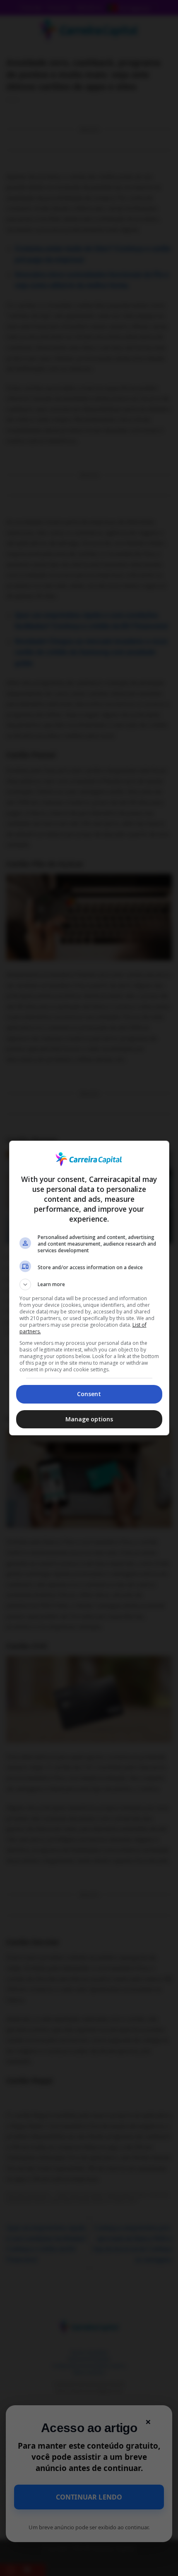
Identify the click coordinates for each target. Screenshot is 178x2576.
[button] (89, 1284)
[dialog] (89, 1288)
